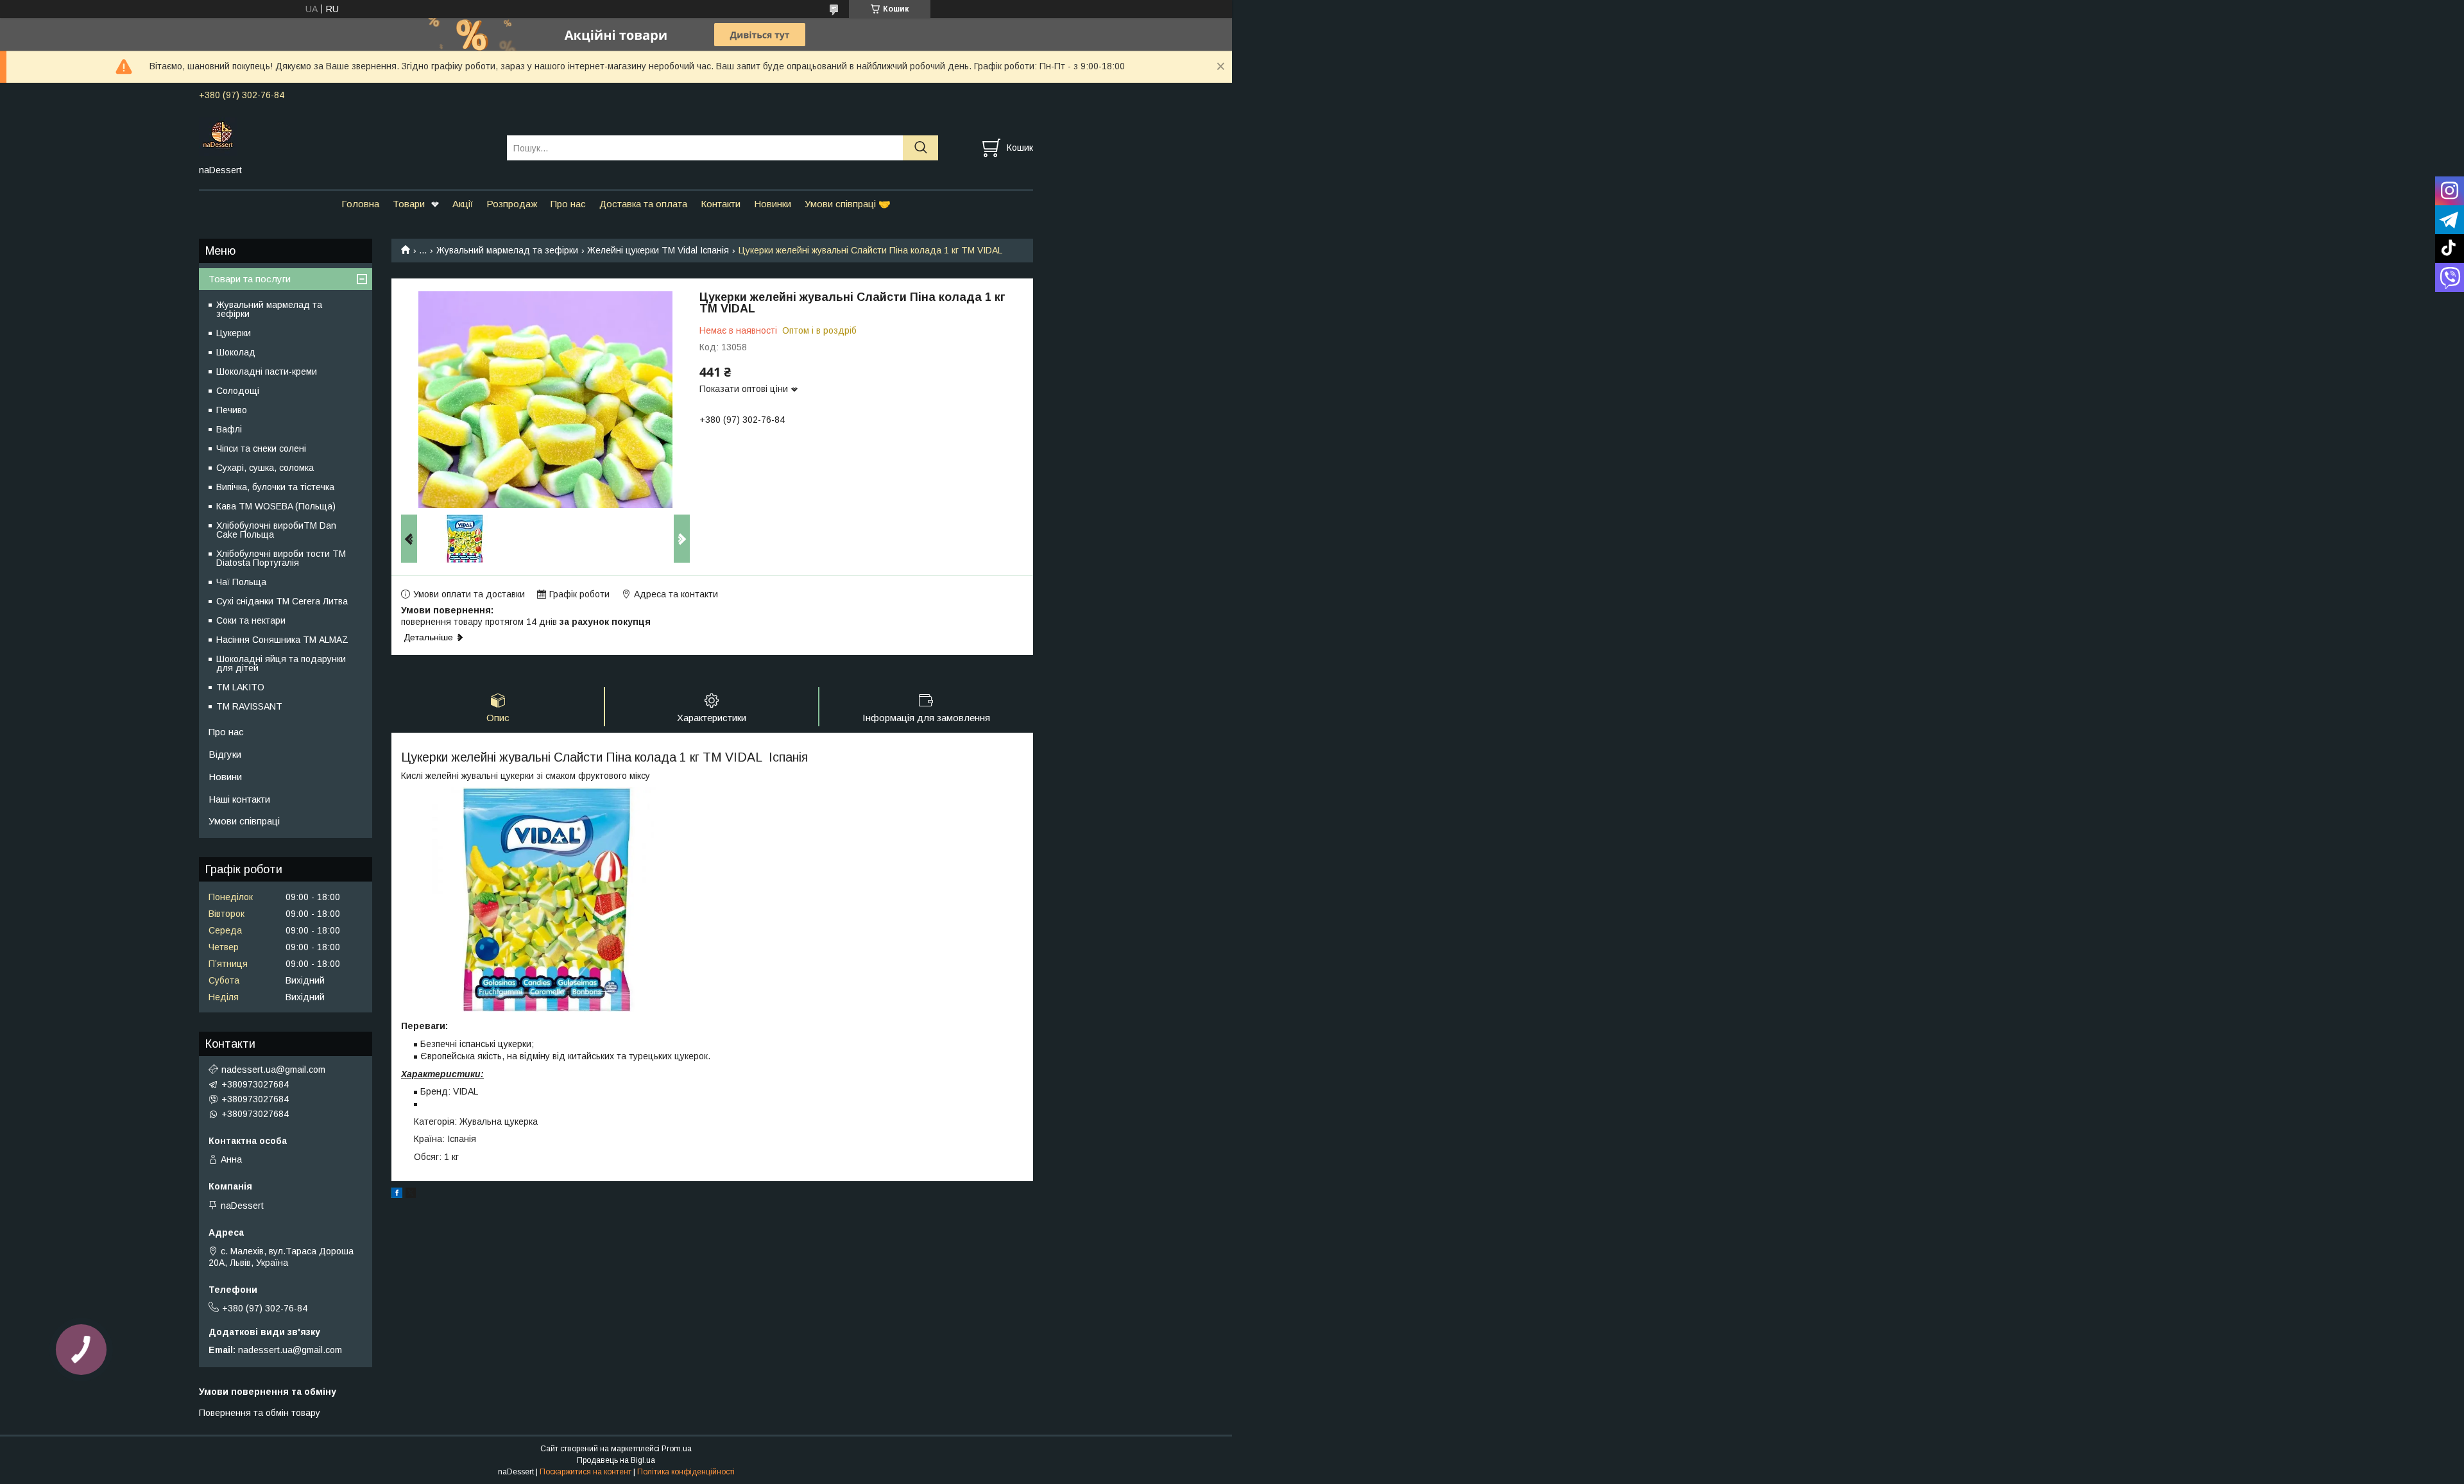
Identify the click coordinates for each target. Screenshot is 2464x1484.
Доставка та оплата (643, 204)
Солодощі (238, 391)
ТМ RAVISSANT (249, 706)
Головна (360, 204)
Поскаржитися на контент (586, 1472)
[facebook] (397, 1195)
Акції (463, 204)
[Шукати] (920, 148)
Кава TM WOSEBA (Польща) (276, 506)
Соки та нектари (251, 620)
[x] (411, 1195)
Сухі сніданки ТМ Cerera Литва (282, 601)
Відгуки (225, 754)
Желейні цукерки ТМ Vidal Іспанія (658, 250)
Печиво (232, 410)
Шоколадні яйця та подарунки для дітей (281, 663)
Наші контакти (239, 799)
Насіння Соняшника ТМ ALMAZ (282, 640)
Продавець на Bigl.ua (616, 1460)
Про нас (568, 204)
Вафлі (229, 429)
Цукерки (234, 333)
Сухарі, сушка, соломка (265, 468)
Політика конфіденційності (686, 1472)
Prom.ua (677, 1449)
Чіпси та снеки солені (261, 448)
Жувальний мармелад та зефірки (507, 250)
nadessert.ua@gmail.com (273, 1070)
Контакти (721, 204)
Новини (225, 777)
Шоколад (236, 352)
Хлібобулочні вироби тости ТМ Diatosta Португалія (281, 558)
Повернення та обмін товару (260, 1413)
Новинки (773, 204)
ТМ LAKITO (240, 687)
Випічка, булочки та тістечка (275, 487)
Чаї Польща (241, 582)
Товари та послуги (250, 279)
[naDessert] (345, 136)
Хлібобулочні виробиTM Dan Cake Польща (276, 530)
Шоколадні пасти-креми (267, 371)
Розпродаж (512, 204)
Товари (409, 204)
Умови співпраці (244, 821)
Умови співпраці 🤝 (848, 204)
